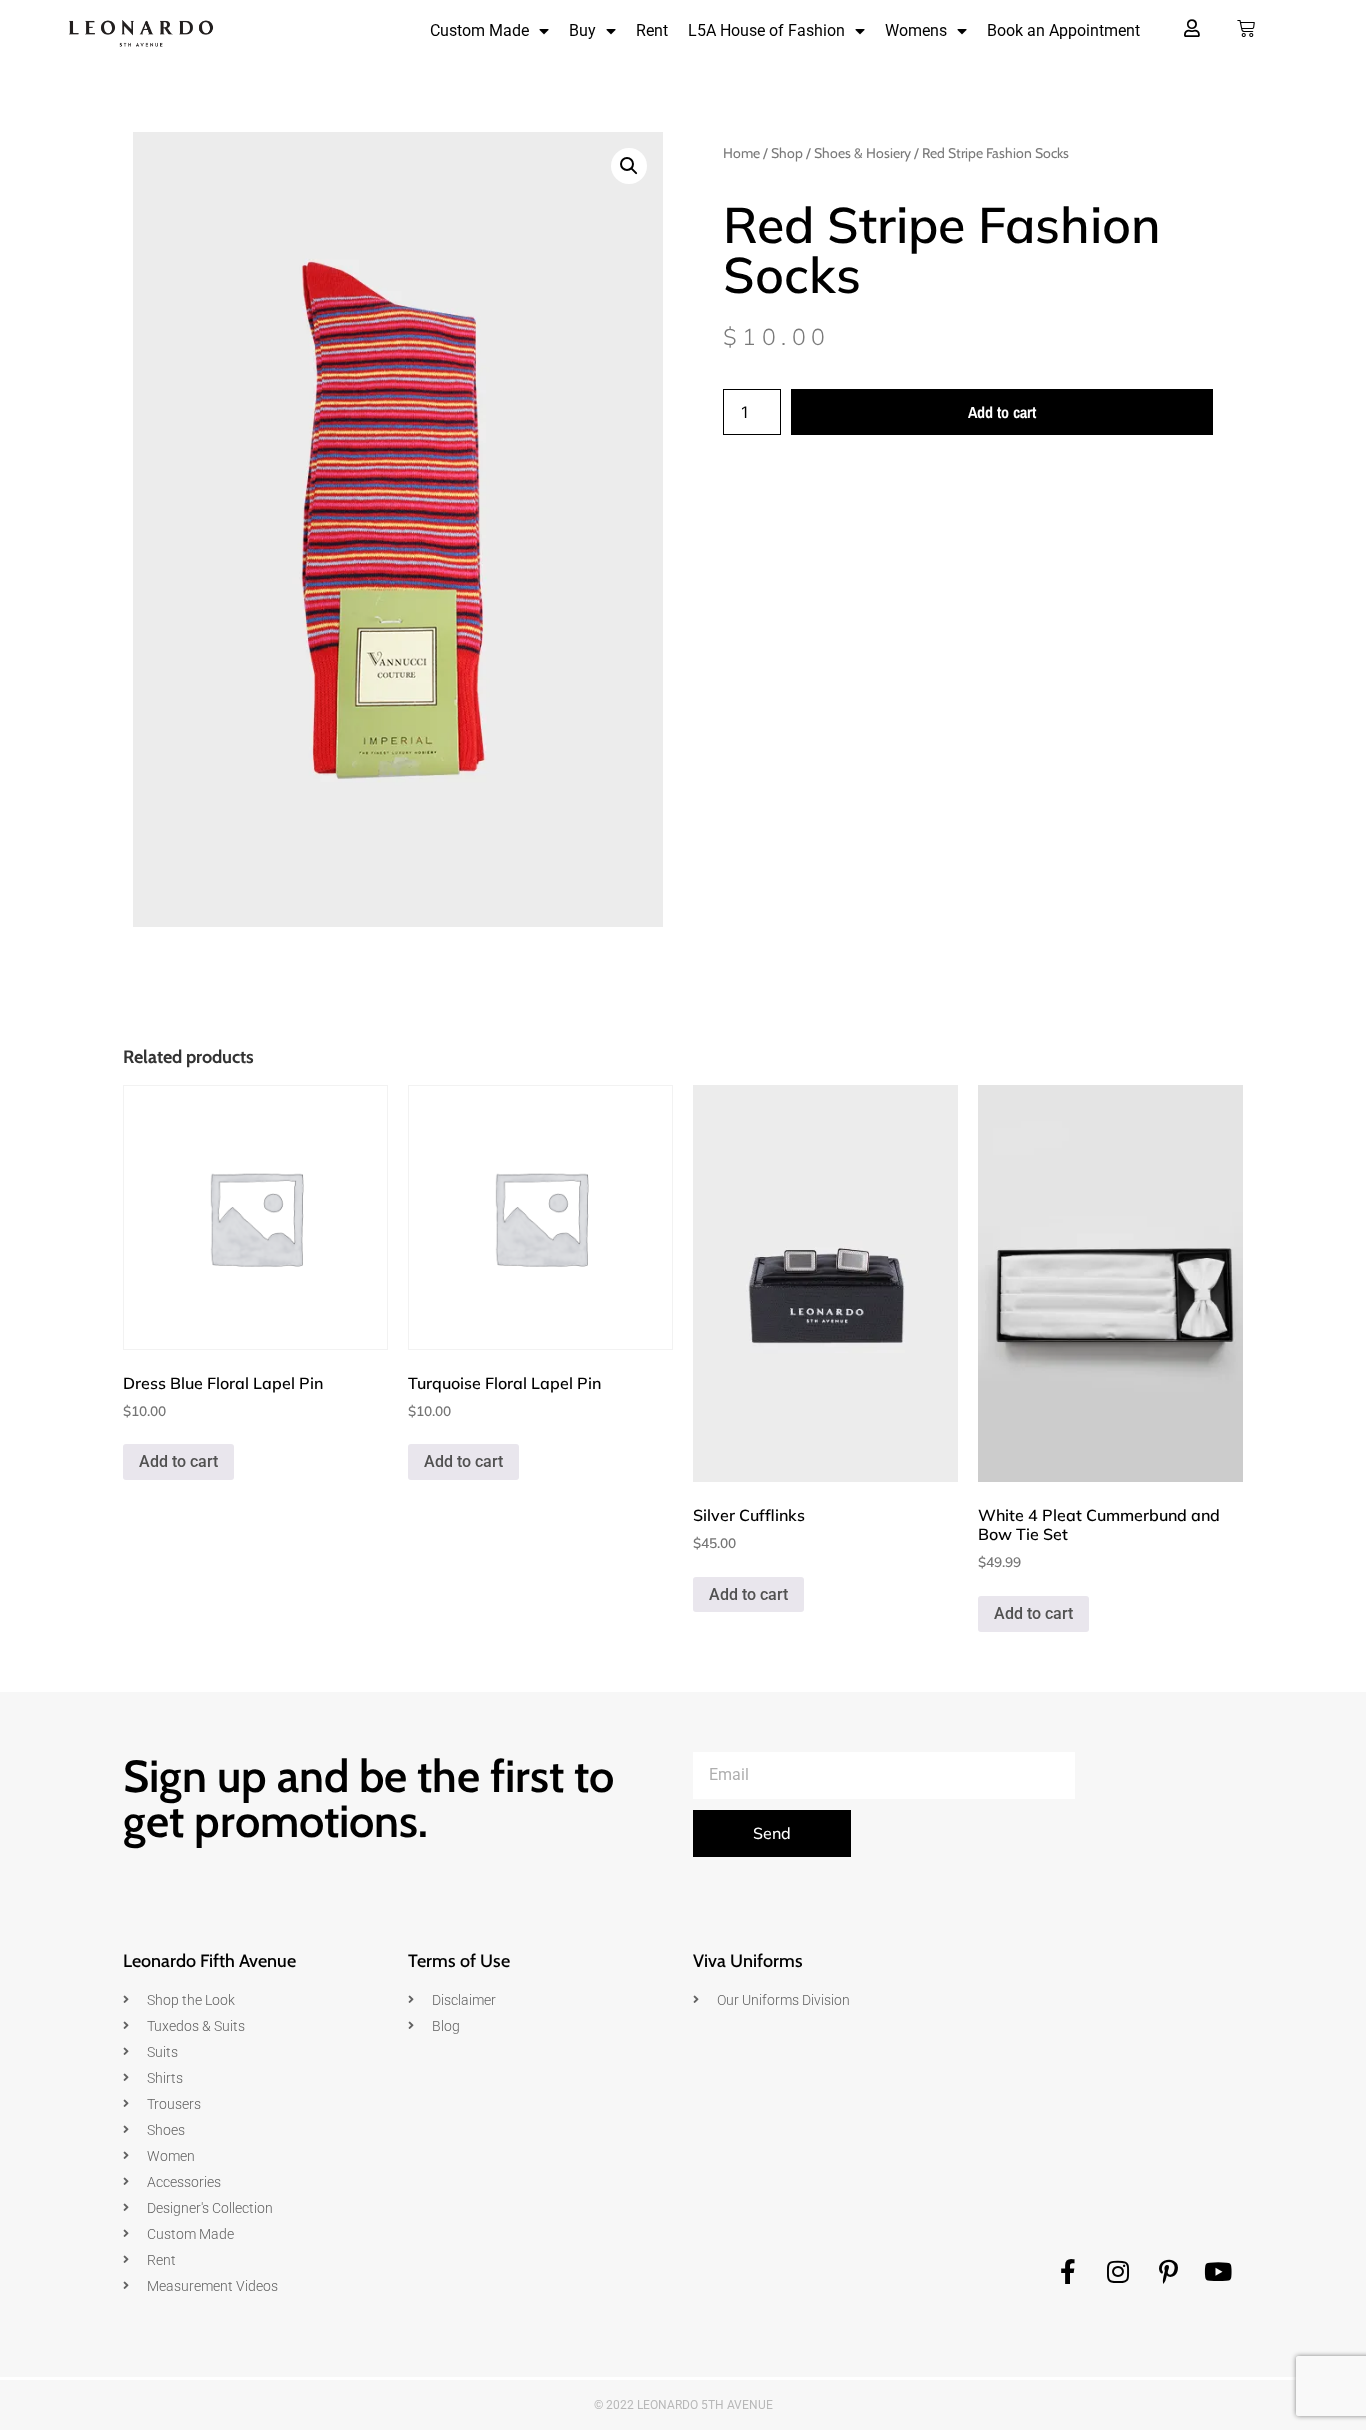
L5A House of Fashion (766, 30)
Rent (652, 30)
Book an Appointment (1063, 30)
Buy (582, 30)
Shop (787, 153)
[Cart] (1246, 29)
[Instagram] (1118, 2272)
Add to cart (1002, 412)
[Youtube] (1218, 2272)
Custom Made (479, 30)
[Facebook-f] (1068, 2272)
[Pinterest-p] (1168, 2272)
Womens (916, 30)
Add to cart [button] (178, 1461)
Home (741, 153)
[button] (629, 166)
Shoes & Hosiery (862, 153)
